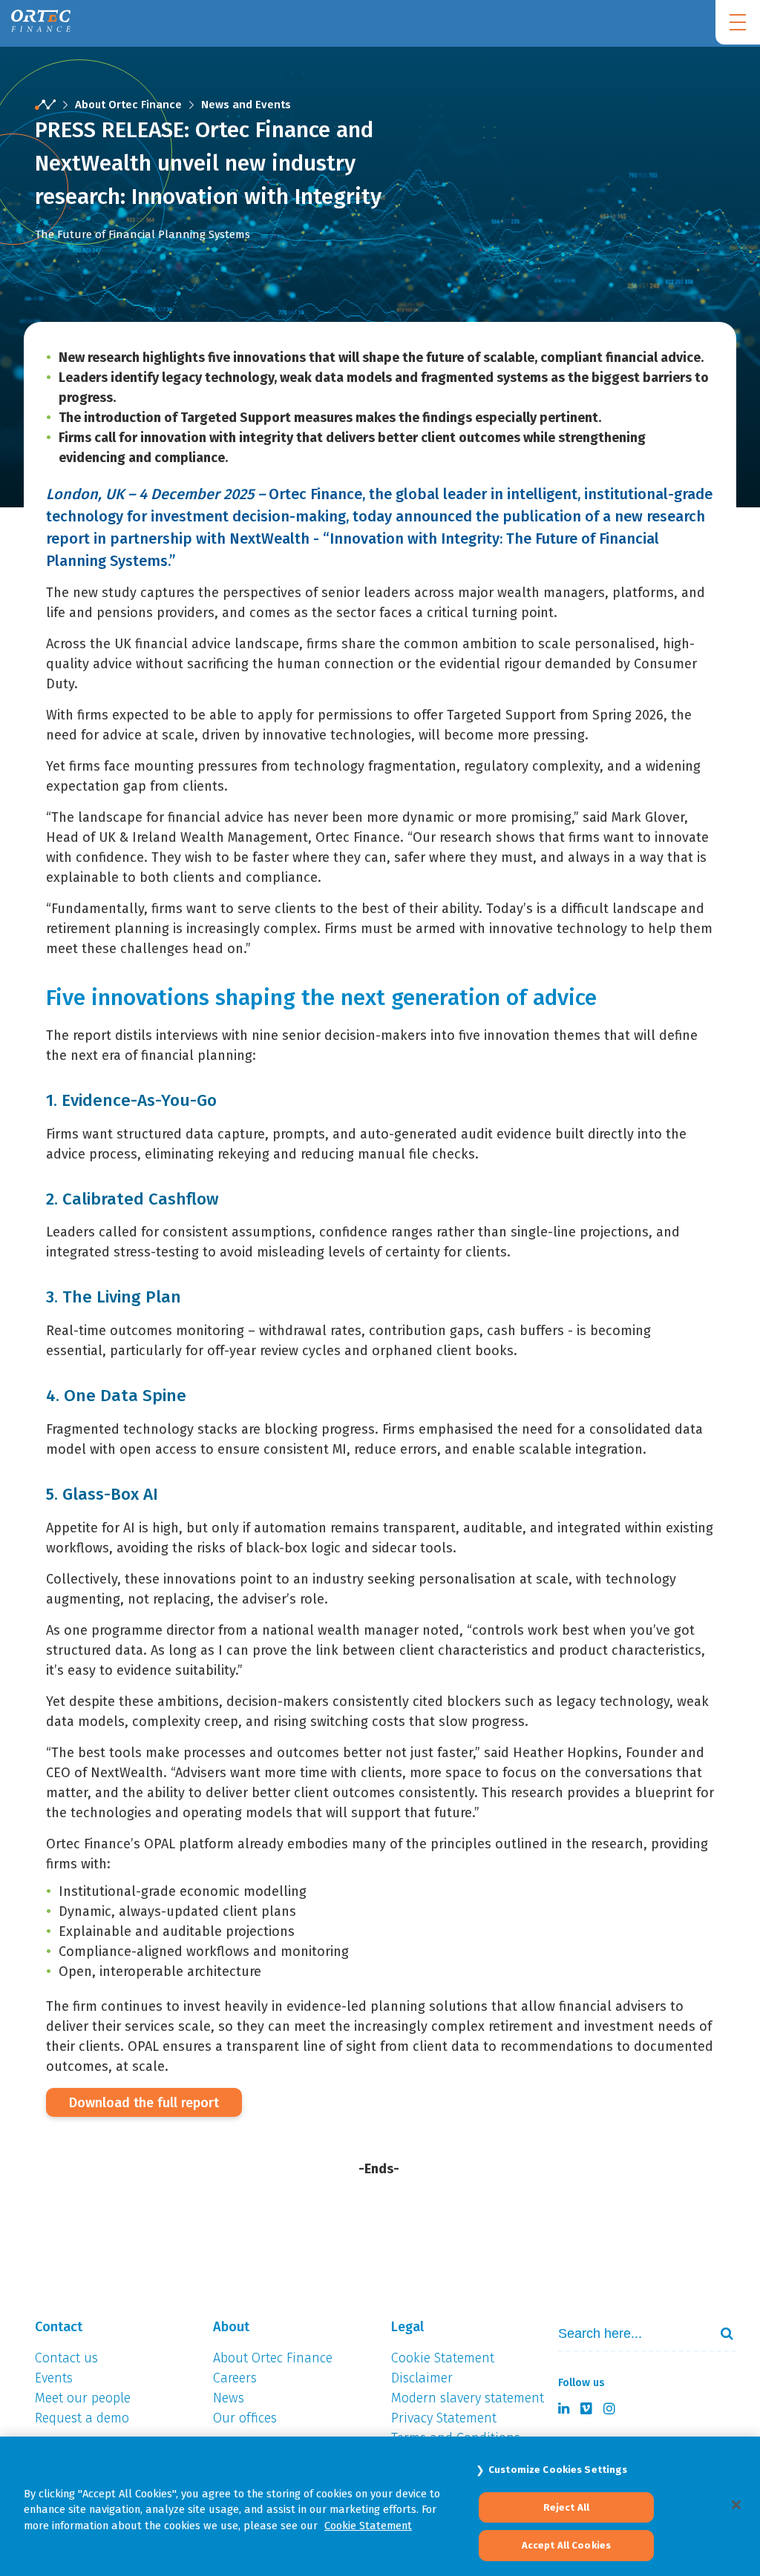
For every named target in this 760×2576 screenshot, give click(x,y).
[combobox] (644, 2334)
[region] (380, 2506)
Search (721, 2333)
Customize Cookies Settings (558, 2470)
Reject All (566, 2507)
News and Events (246, 105)
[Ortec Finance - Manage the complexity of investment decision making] (45, 105)
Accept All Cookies (566, 2545)
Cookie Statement (368, 2526)
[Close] (736, 2505)
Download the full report (144, 2103)
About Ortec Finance (128, 105)
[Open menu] (738, 22)
